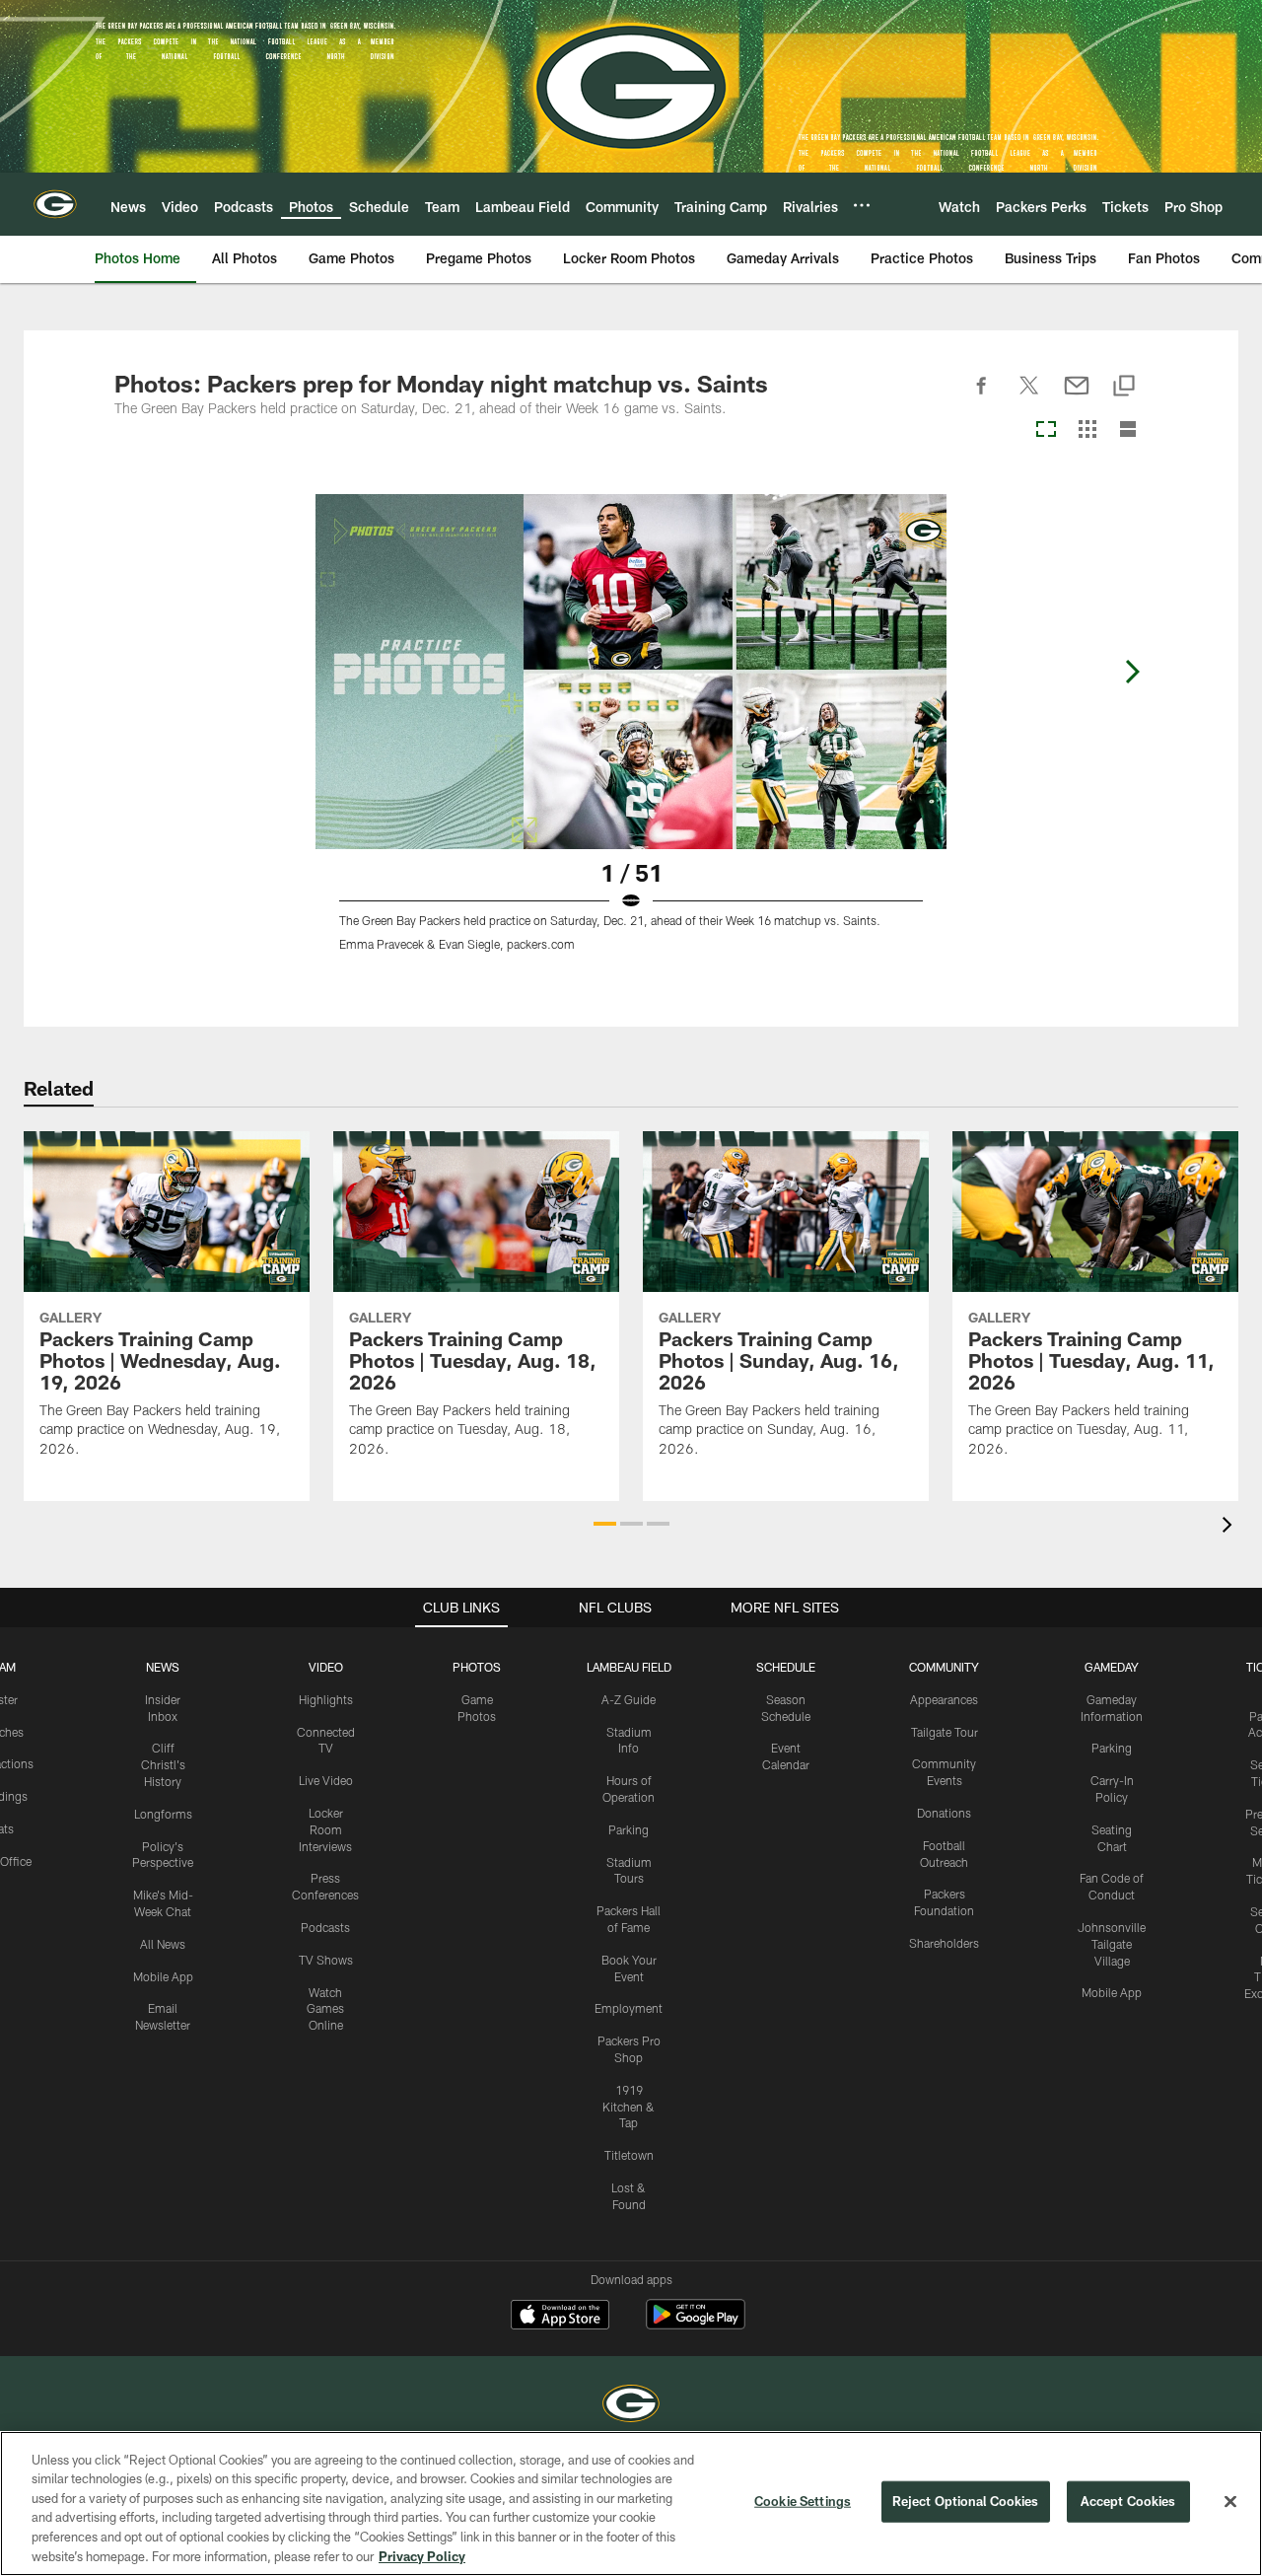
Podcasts (325, 1927)
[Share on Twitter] (1029, 396)
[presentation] (1230, 1527)
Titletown (629, 2155)
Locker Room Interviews (325, 1829)
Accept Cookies (1128, 2501)
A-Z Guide (629, 1699)
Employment (629, 2008)
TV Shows (326, 1960)
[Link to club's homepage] (55, 204)
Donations (944, 1813)
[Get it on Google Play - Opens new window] (696, 2324)
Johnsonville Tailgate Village (1112, 1944)
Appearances (944, 1699)
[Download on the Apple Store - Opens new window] (560, 2317)
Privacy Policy (422, 2555)
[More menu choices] (862, 205)
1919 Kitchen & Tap (629, 2107)
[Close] (1230, 2502)
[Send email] (1077, 396)
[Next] (1132, 672)
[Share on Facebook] (982, 396)
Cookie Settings (803, 2501)
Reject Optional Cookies (966, 2501)
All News (163, 1944)
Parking (629, 1829)
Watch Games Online (325, 2009)
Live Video (326, 1780)
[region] (631, 2504)
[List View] (1128, 430)
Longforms (163, 1814)
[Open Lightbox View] (631, 735)
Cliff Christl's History (163, 1764)
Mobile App (163, 1976)
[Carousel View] (1046, 430)
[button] (605, 1524)
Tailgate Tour (945, 1732)
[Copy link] (1124, 387)
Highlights (326, 1699)
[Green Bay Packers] (631, 2406)
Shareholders (944, 1943)
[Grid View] (1087, 430)
